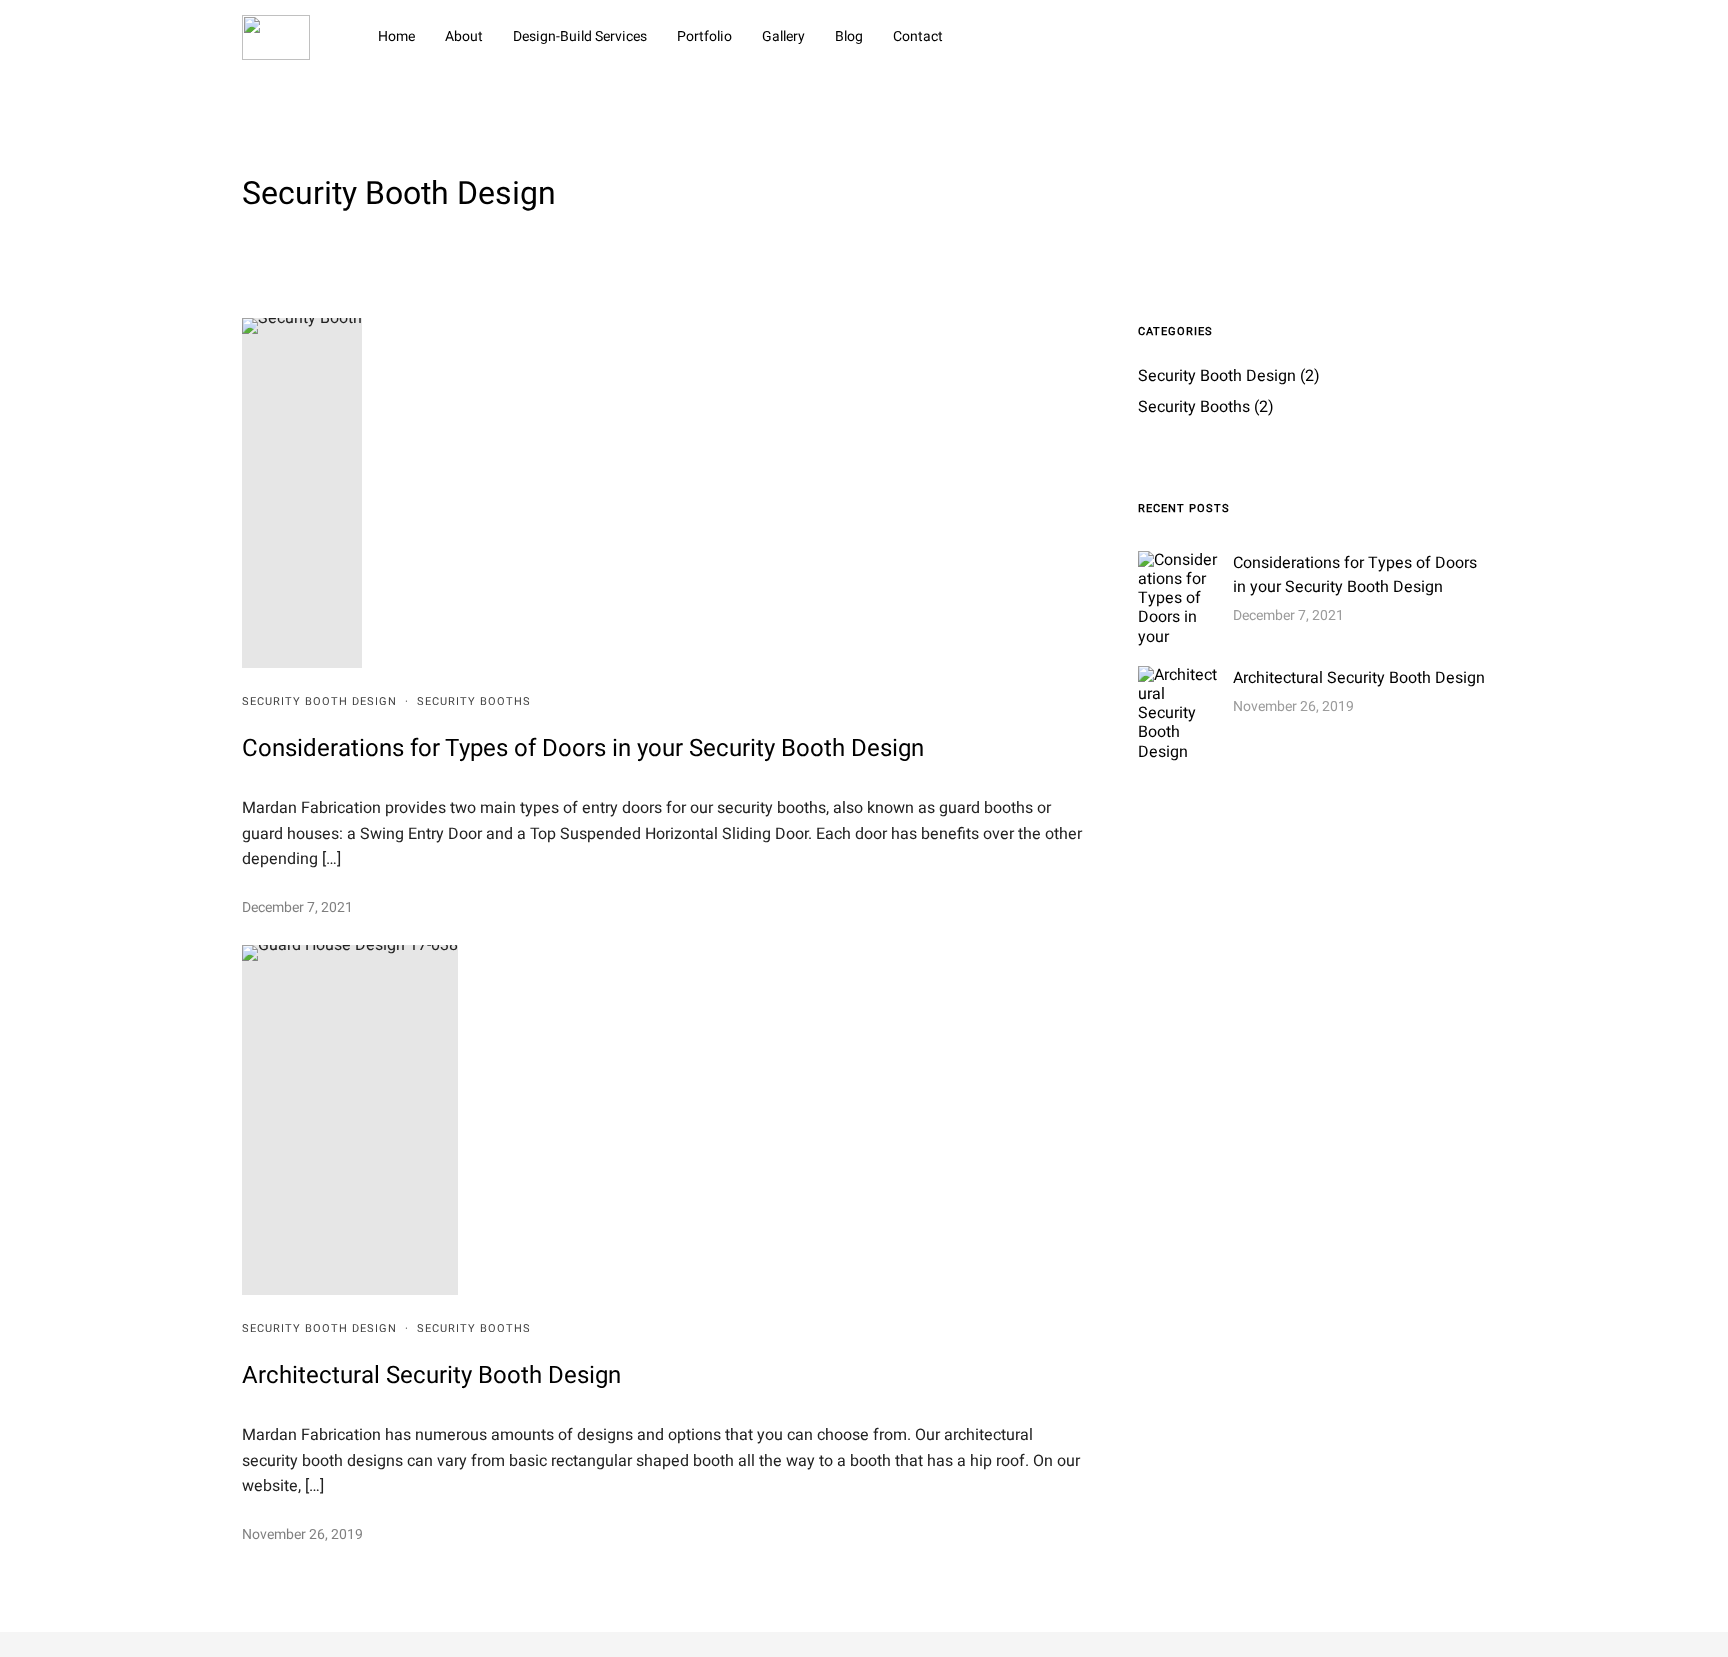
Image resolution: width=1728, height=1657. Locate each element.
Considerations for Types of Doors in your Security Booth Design (583, 748)
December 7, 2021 (297, 907)
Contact (918, 36)
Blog (849, 36)
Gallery (783, 36)
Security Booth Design (319, 701)
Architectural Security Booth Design (431, 1375)
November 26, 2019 (302, 1534)
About (464, 36)
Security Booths (474, 701)
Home (396, 36)
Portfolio (704, 36)
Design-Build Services (580, 36)
